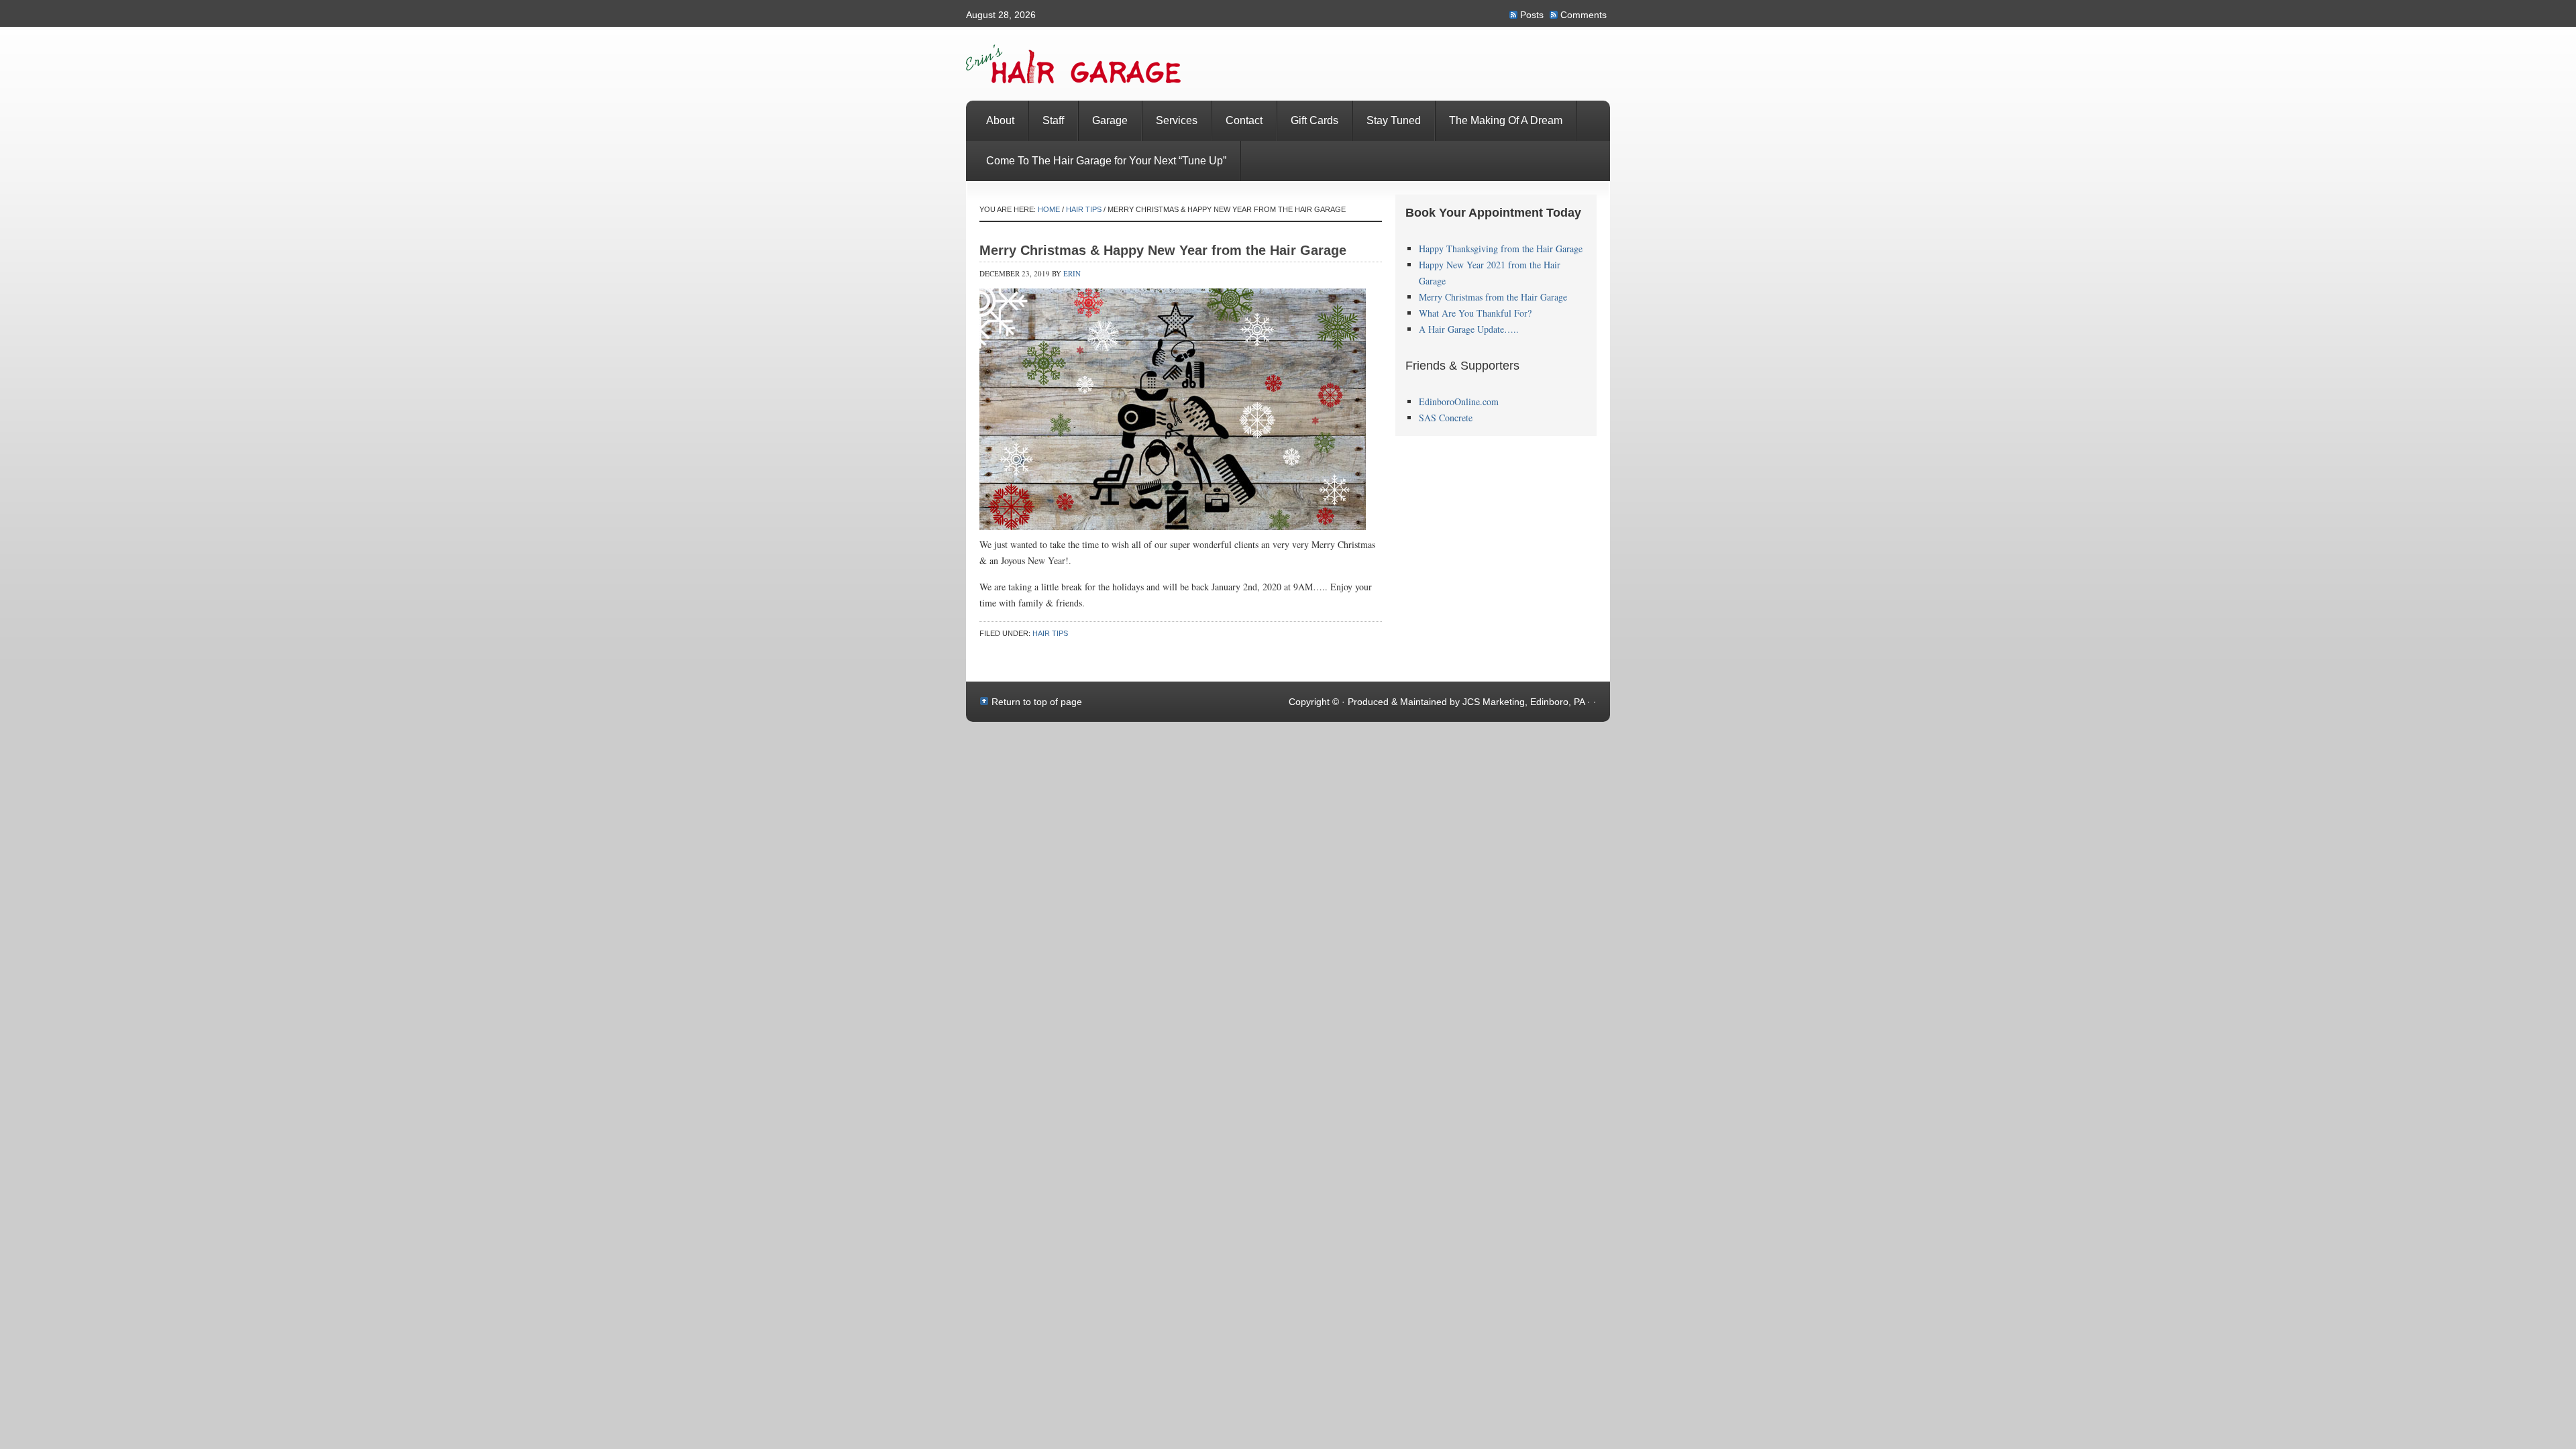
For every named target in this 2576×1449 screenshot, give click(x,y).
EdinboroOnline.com (1459, 401)
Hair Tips (1050, 633)
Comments (1584, 15)
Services (1177, 120)
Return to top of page (1037, 702)
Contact (1244, 120)
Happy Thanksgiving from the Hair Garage (1501, 249)
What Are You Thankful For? (1475, 313)
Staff (1053, 120)
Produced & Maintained (1399, 702)
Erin (1072, 273)
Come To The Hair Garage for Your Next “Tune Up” (1106, 161)
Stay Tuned (1394, 120)
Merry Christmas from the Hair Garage (1493, 297)
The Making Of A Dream (1506, 120)
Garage (1110, 120)
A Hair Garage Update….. (1469, 329)
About (1000, 120)
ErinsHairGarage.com (1288, 64)
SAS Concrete (1446, 418)
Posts (1532, 15)
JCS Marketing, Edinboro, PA (1523, 702)
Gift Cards (1314, 120)
